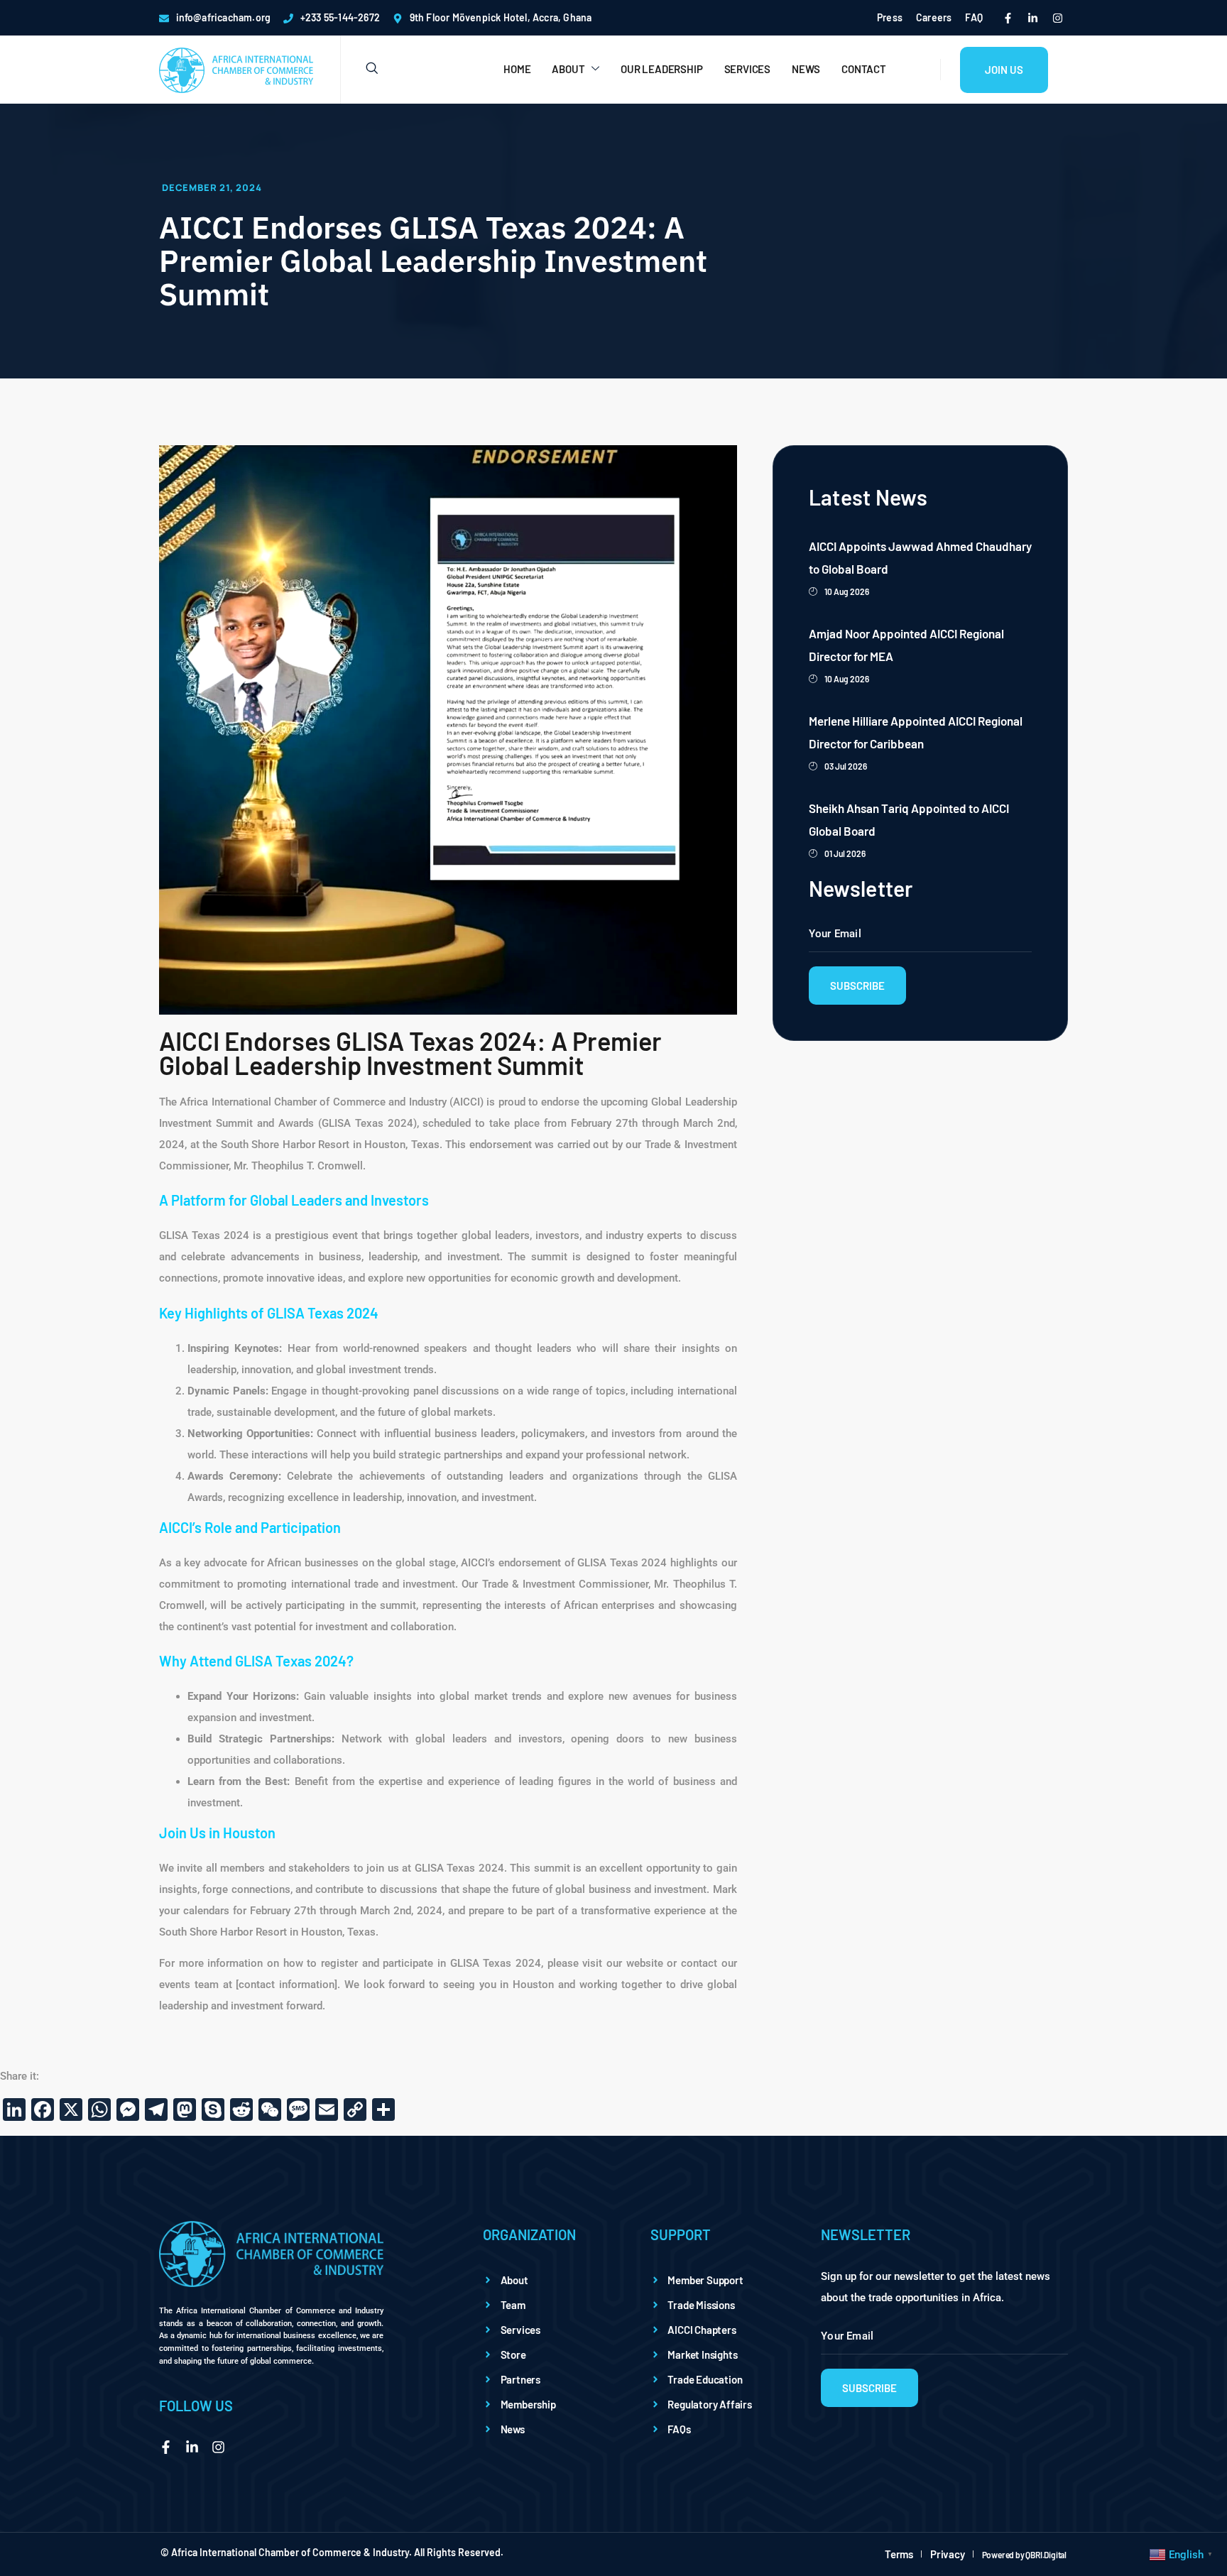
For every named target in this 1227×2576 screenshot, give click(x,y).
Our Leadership (661, 69)
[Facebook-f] (1008, 18)
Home (517, 69)
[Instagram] (1057, 18)
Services (747, 69)
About (568, 69)
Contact (864, 69)
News (806, 69)
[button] (359, 69)
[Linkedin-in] (1032, 18)
